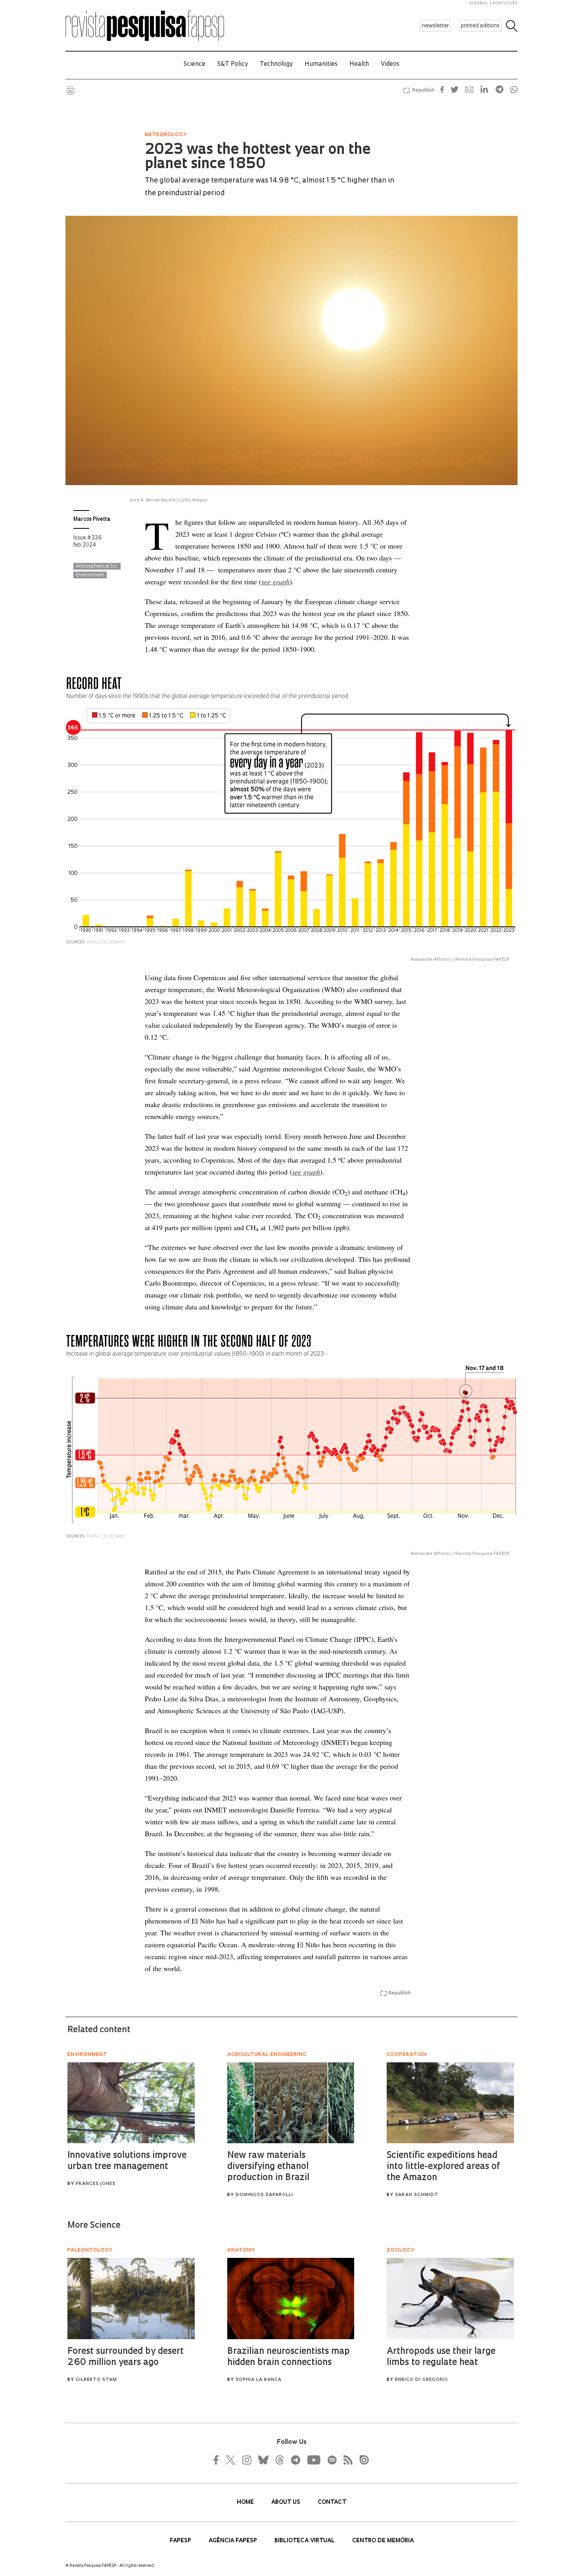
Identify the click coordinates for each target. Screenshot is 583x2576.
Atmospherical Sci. (97, 566)
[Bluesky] (263, 2460)
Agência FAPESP (234, 2541)
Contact (332, 2502)
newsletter (435, 26)
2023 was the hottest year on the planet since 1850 (258, 157)
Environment (90, 575)
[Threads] (279, 2460)
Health (359, 64)
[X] (231, 2460)
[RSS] (346, 2460)
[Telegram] (295, 2460)
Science (195, 64)
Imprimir (71, 90)
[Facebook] (218, 2460)
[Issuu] (362, 2460)
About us (287, 2502)
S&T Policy (233, 64)
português (505, 3)
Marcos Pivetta (92, 519)
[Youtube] (313, 2460)
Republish (423, 90)
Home (246, 2502)
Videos (390, 64)
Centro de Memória (383, 2541)
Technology (276, 64)
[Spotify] (332, 2460)
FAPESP (181, 2541)
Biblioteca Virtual (305, 2541)
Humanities (321, 64)
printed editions (480, 26)
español (479, 3)
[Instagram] (246, 2460)
